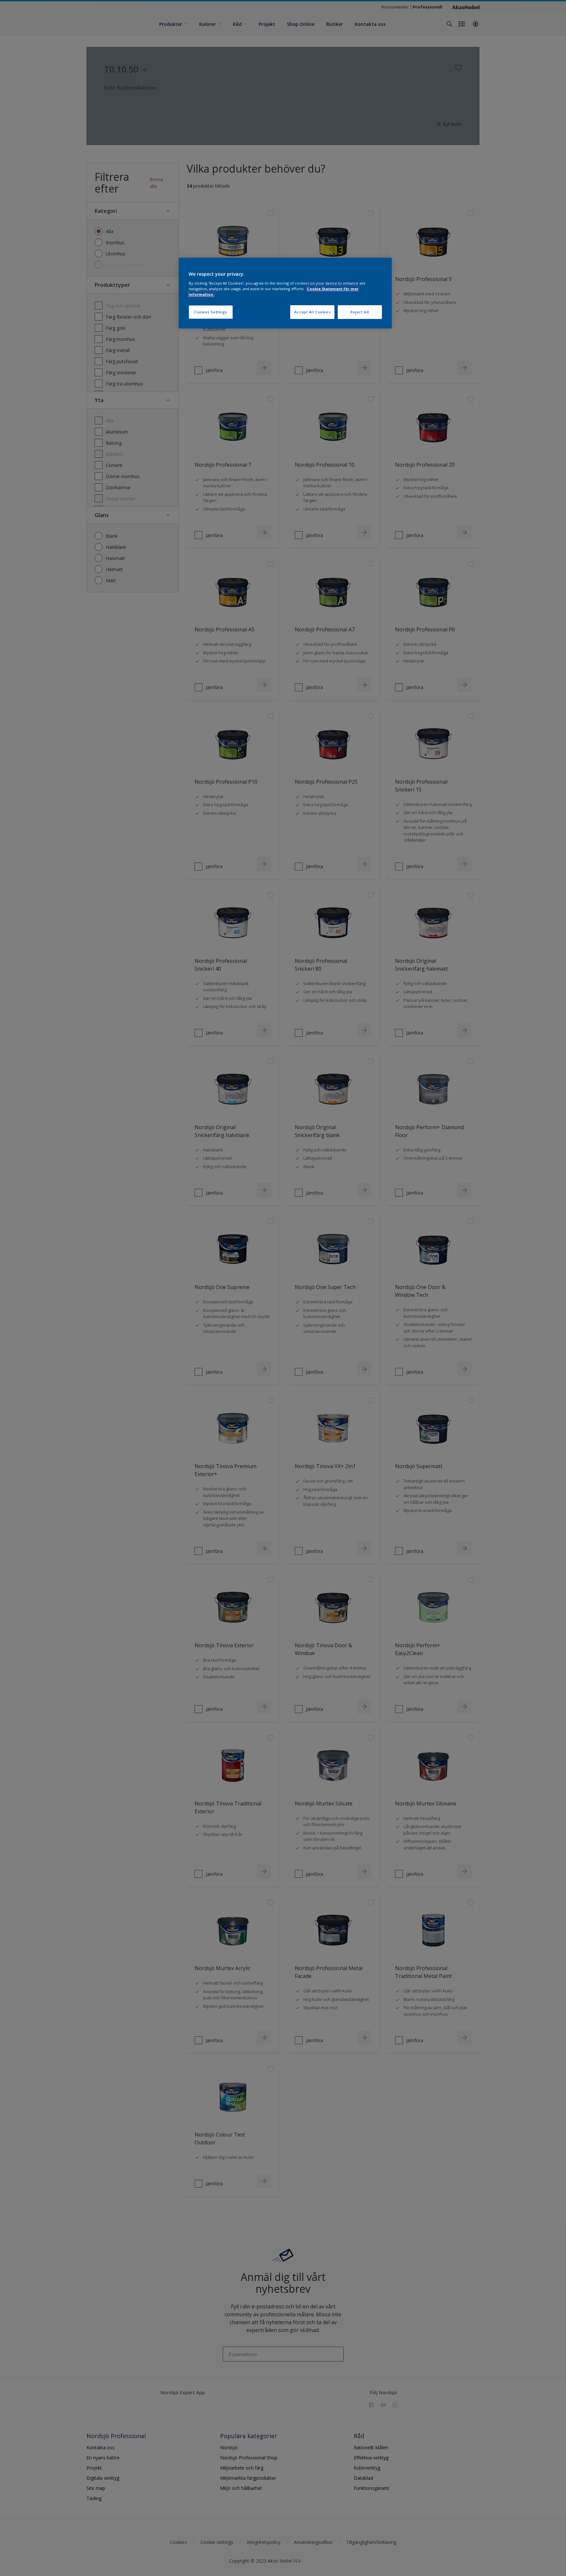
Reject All (360, 312)
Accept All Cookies (312, 312)
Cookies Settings (211, 312)
